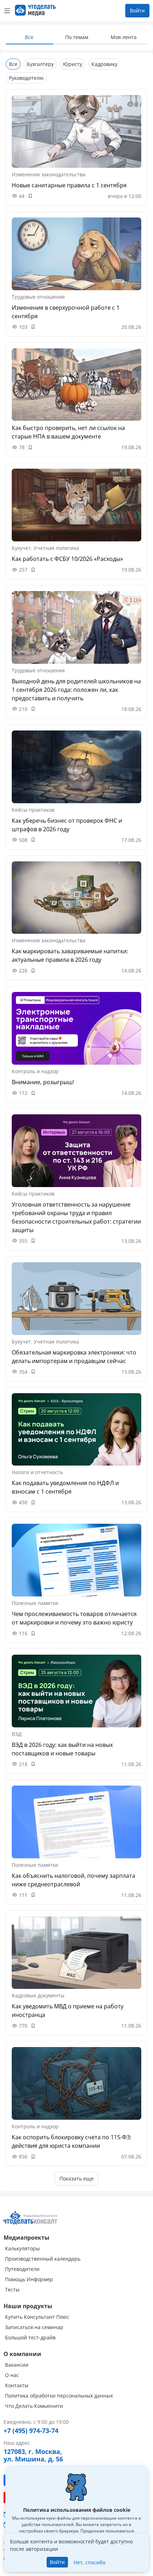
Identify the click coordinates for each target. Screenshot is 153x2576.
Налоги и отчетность (37, 1472)
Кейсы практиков (33, 810)
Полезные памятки (35, 1603)
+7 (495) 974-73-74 (31, 2431)
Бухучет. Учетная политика (45, 548)
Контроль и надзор (35, 1071)
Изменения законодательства (49, 174)
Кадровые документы (38, 1995)
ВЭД (17, 1734)
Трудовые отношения (38, 297)
